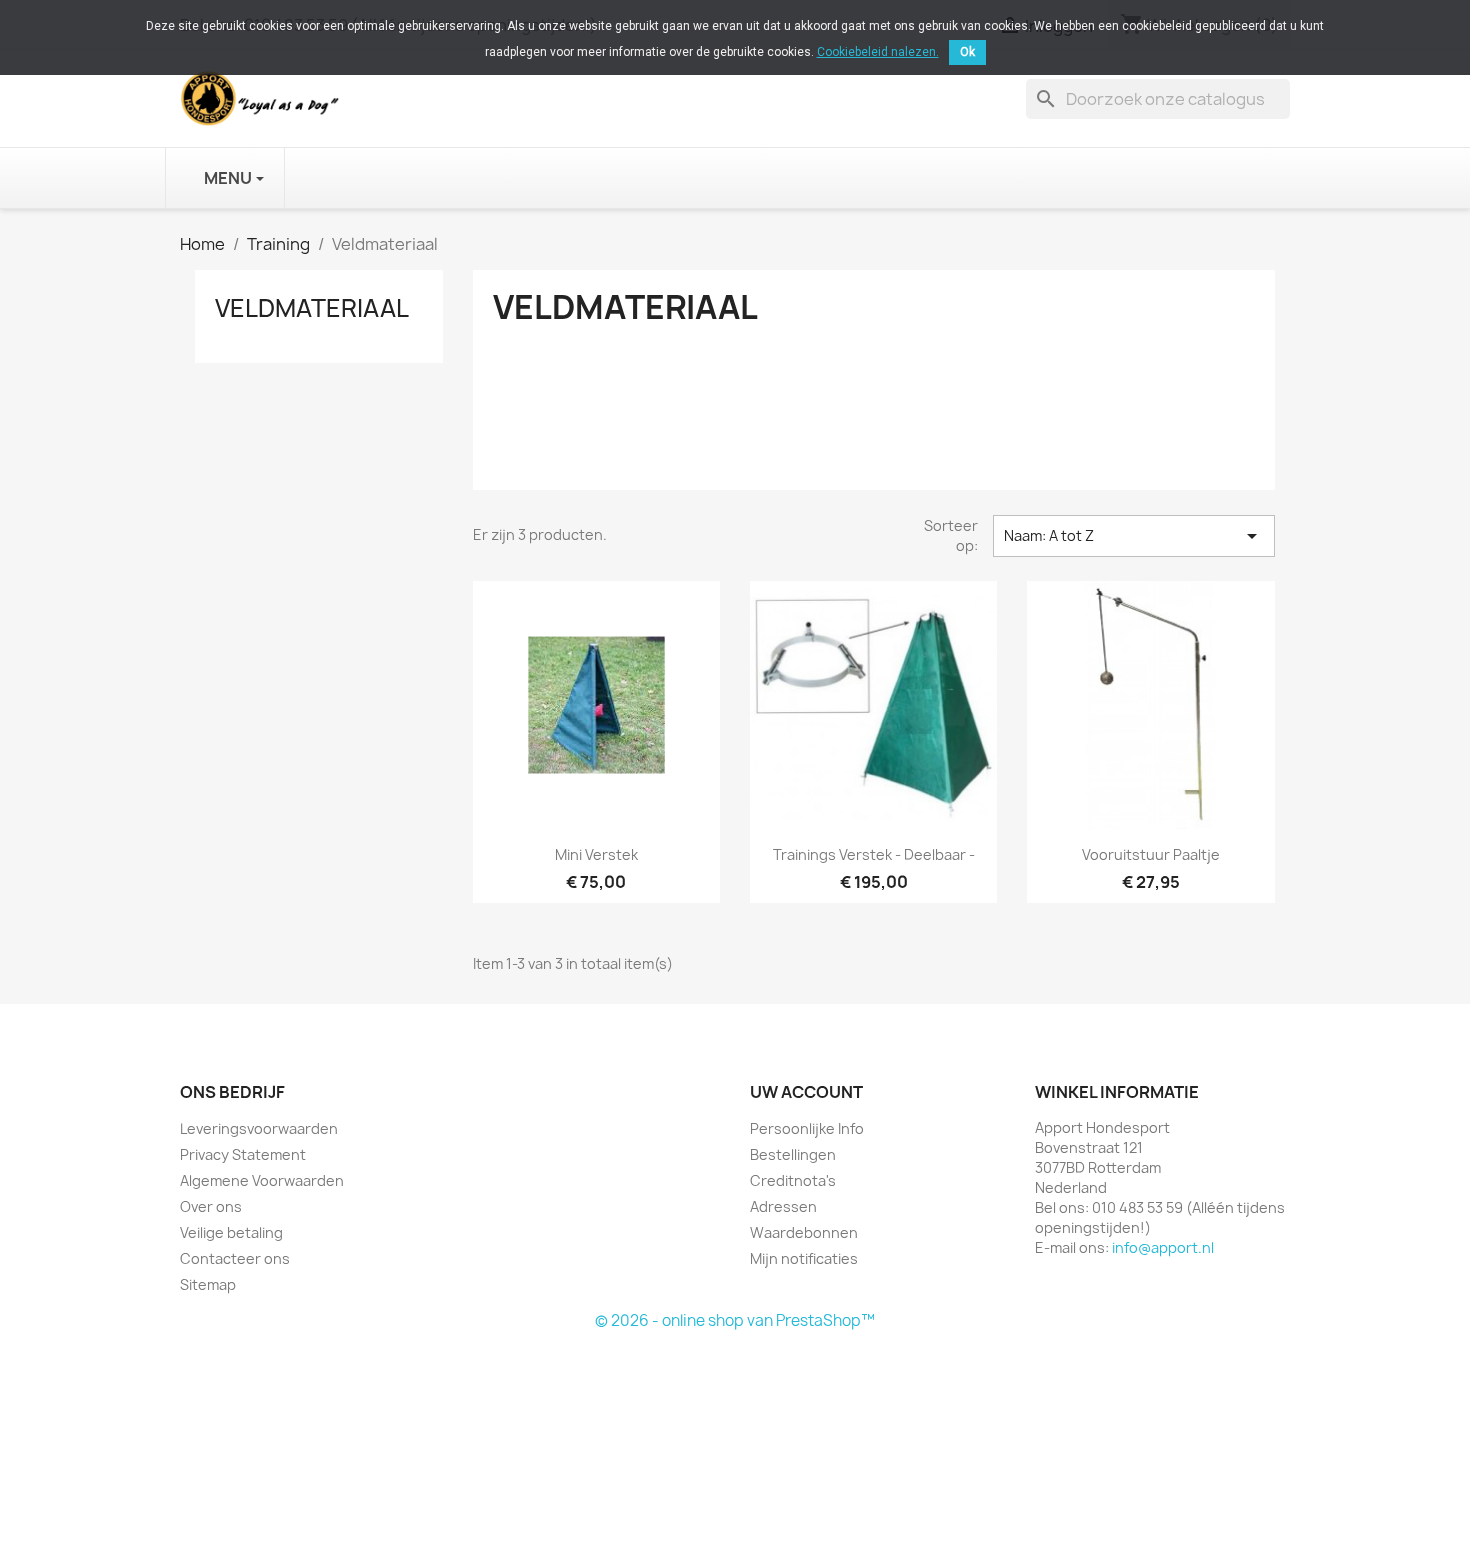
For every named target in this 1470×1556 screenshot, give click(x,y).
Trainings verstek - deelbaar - (874, 854)
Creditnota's (793, 1180)
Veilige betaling (231, 1232)
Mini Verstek (596, 854)
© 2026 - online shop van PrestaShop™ (735, 1320)
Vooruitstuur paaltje (1151, 854)
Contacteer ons (235, 1258)
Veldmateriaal (312, 308)
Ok (967, 52)
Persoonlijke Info (807, 1128)
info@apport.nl (1163, 1247)
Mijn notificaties (804, 1258)
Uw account (806, 1092)
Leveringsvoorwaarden (259, 1128)
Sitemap (208, 1284)
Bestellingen (793, 1154)
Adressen (783, 1206)
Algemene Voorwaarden (262, 1180)
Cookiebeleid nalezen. (878, 52)
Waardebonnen (804, 1232)
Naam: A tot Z (1134, 536)
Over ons (211, 1206)
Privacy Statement (243, 1154)
